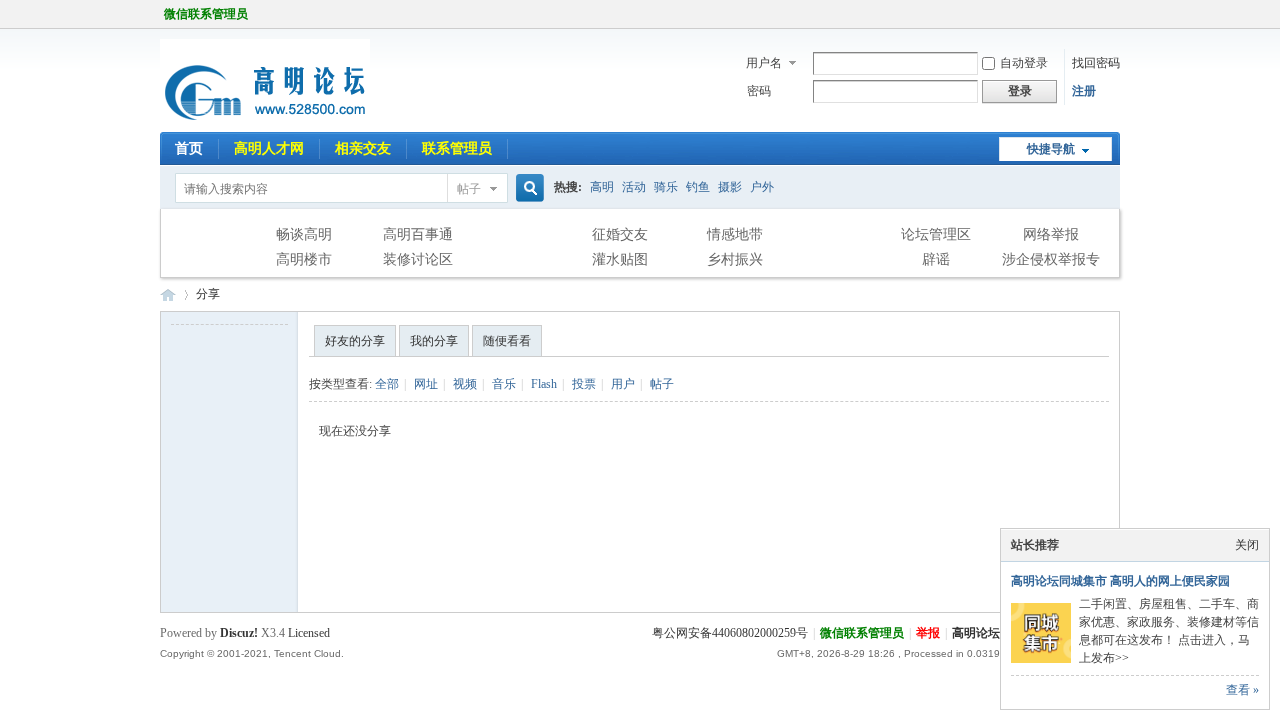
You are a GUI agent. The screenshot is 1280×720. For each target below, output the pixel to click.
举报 (928, 633)
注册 (1084, 91)
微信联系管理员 (206, 14)
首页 (189, 148)
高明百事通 (418, 234)
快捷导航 (1051, 149)
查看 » (1242, 690)
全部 (387, 384)
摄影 (730, 187)
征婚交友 (620, 234)
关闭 (1247, 545)
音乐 (504, 384)
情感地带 (735, 234)
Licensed (309, 633)
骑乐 (666, 187)
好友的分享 (355, 341)
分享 (208, 294)
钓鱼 (698, 187)
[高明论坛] (265, 120)
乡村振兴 (735, 259)
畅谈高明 (304, 234)
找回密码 (1096, 63)
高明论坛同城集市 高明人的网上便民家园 (1120, 581)
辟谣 (936, 259)
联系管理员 (457, 148)
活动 (634, 187)
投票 (584, 384)
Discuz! (239, 633)
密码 (759, 91)
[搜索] (527, 188)
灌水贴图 (620, 259)
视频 (465, 384)
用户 (623, 384)
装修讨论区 (418, 259)
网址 (426, 384)
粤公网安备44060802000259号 (730, 633)
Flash (544, 384)
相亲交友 (363, 148)
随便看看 (507, 341)
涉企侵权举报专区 (1051, 262)
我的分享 (434, 341)
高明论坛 (168, 294)
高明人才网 (269, 148)
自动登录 (1024, 63)
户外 (762, 187)
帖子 (469, 189)
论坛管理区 (936, 234)
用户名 (764, 63)
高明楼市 (304, 259)
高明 (602, 187)
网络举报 (1051, 234)
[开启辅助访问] (1115, 14)
